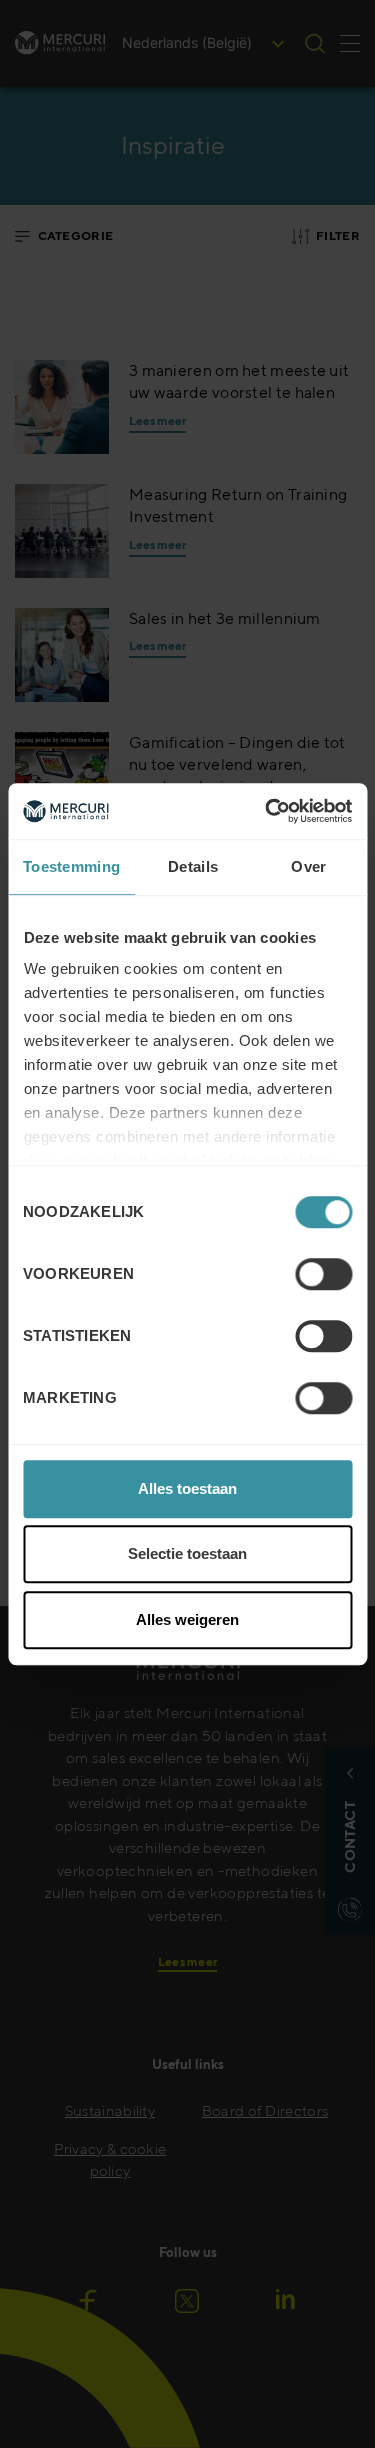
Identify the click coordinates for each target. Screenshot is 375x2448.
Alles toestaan (187, 1488)
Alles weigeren (187, 1619)
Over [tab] (308, 866)
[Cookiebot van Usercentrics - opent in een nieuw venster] (267, 811)
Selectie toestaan (187, 1553)
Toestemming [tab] (71, 866)
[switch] (323, 1274)
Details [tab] (193, 866)
